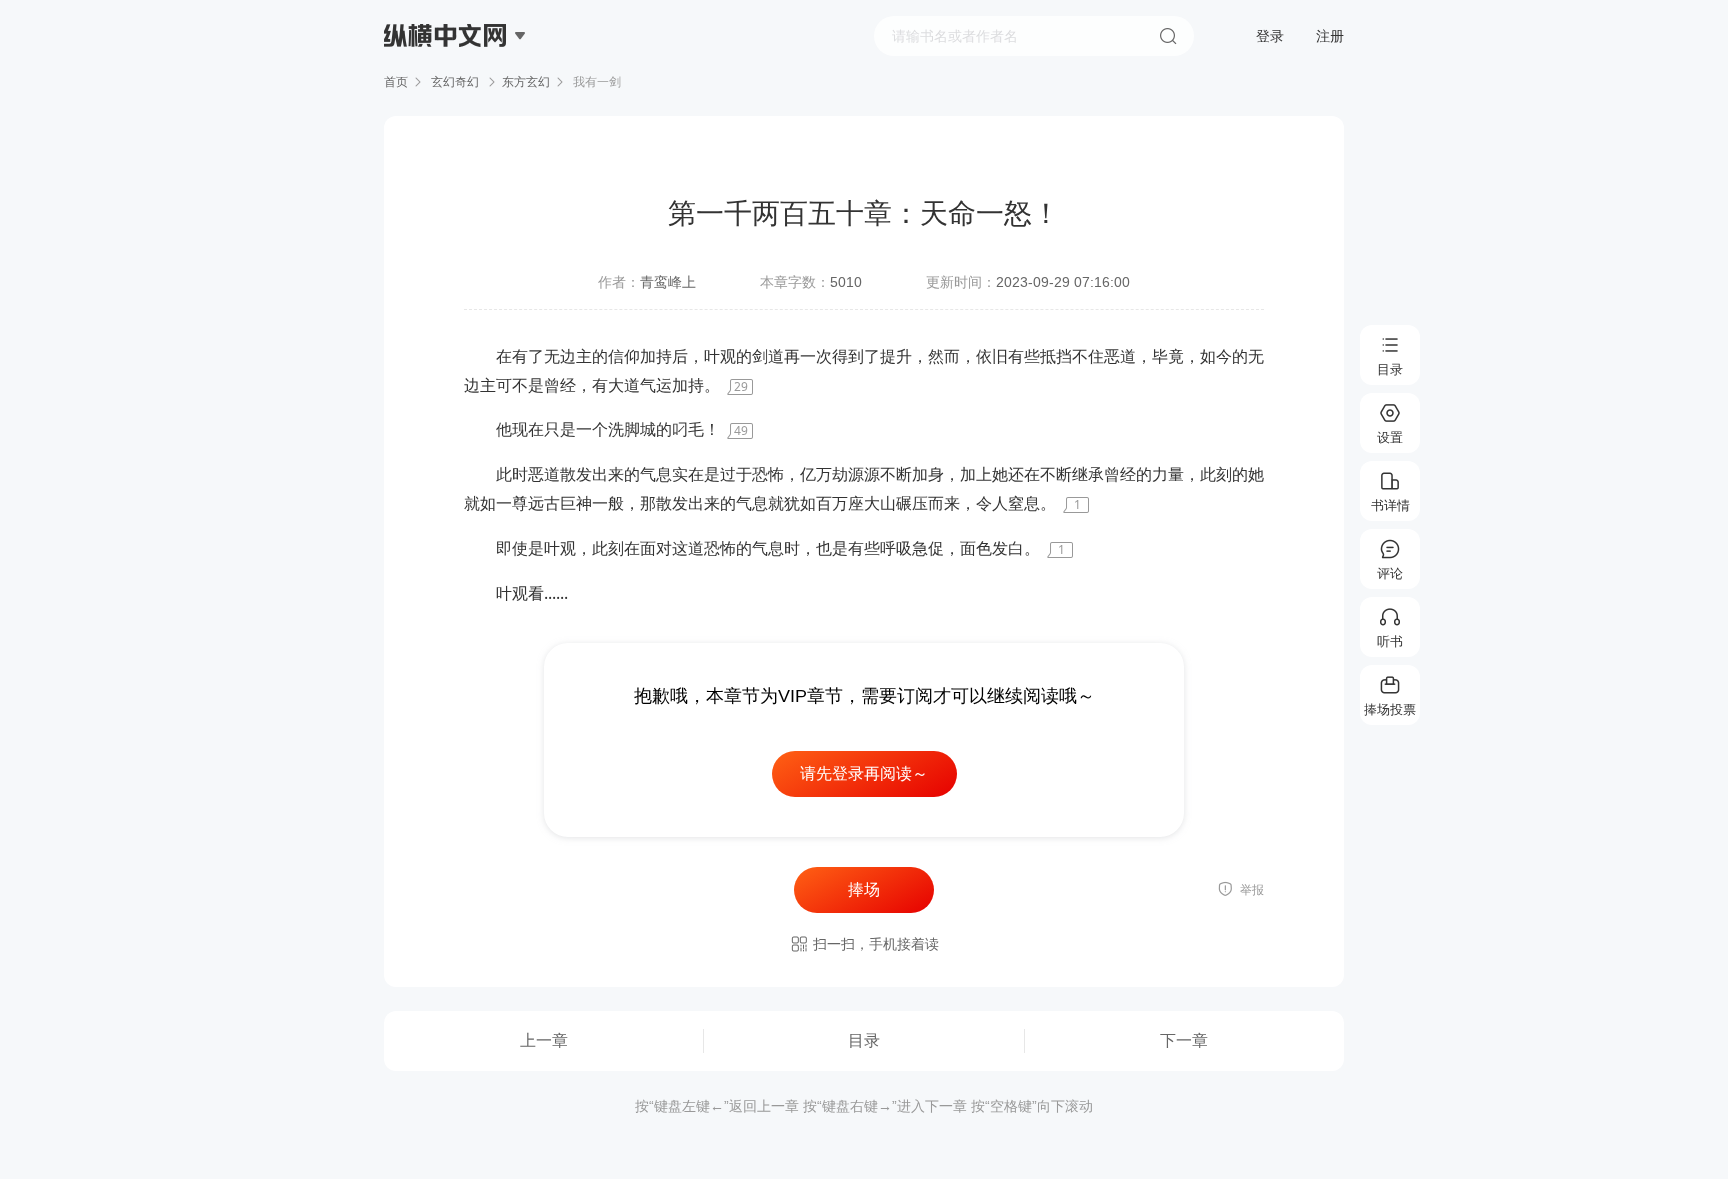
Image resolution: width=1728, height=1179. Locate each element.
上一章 (544, 1040)
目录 (864, 1040)
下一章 (1184, 1040)
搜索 (1168, 36)
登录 (1270, 36)
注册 (1330, 36)
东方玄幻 (526, 82)
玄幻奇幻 (455, 82)
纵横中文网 (447, 92)
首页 (396, 82)
